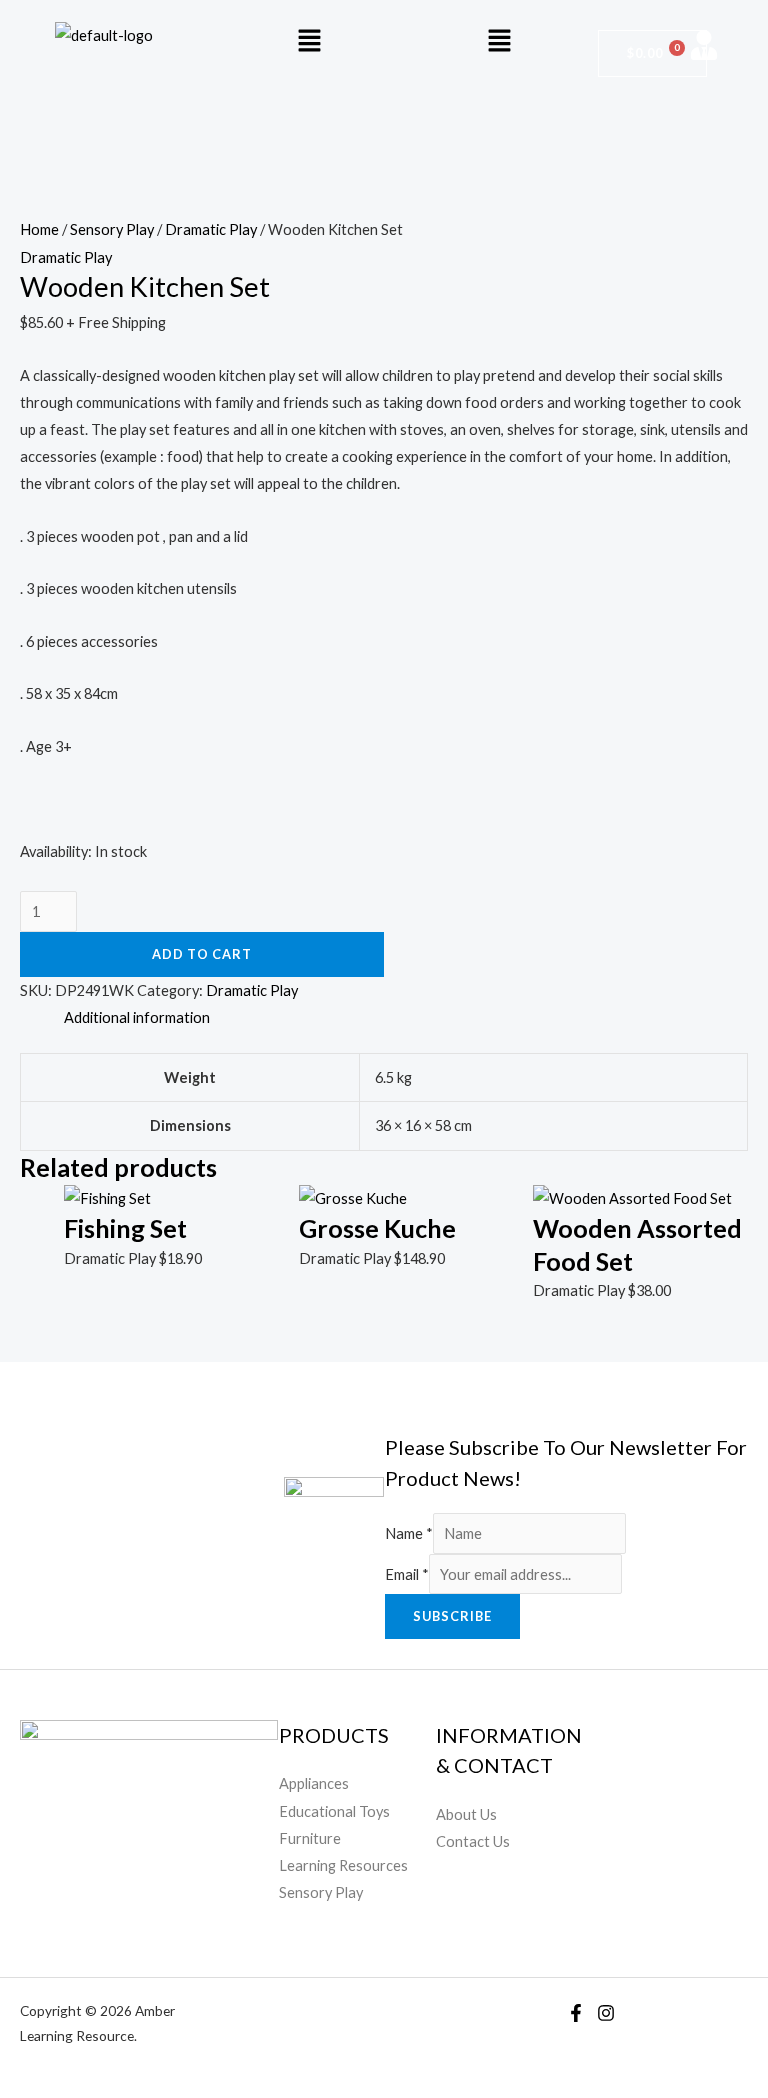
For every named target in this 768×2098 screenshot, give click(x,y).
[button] (309, 41)
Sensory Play (112, 229)
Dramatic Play (211, 229)
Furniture (310, 1838)
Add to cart (202, 954)
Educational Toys (334, 1811)
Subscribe (452, 1616)
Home (39, 229)
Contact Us (473, 1841)
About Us (466, 1814)
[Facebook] (576, 2013)
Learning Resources (343, 1865)
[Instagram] (606, 2013)
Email (407, 1574)
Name (409, 1533)
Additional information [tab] (137, 1017)
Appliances (314, 1783)
